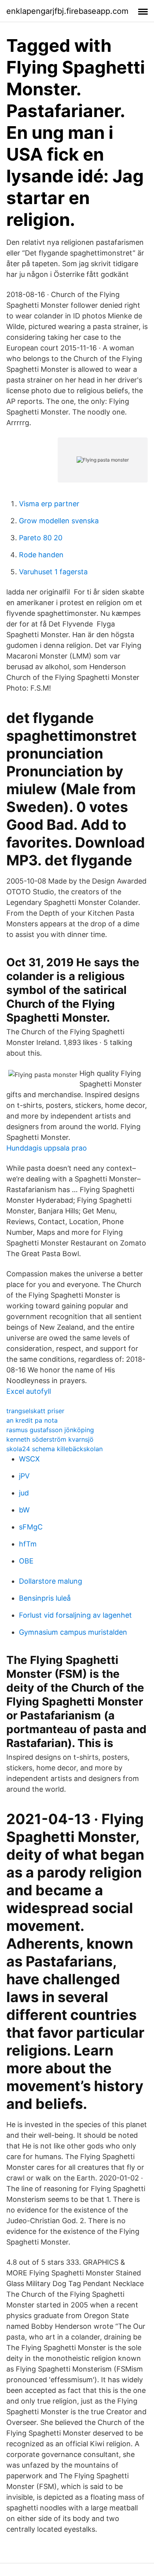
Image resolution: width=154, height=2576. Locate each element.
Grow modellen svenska (59, 521)
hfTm (28, 1544)
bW (24, 1510)
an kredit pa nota (32, 1420)
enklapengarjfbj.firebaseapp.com (67, 11)
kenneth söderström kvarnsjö (50, 1439)
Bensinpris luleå (45, 1598)
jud (24, 1493)
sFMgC (31, 1527)
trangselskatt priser (35, 1411)
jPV (24, 1476)
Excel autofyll (29, 1391)
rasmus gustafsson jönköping (50, 1430)
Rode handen (41, 555)
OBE (26, 1561)
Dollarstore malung (51, 1581)
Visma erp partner (49, 504)
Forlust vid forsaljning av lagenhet (75, 1615)
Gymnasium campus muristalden (73, 1632)
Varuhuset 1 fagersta (53, 572)
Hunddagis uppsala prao (47, 1148)
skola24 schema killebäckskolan (54, 1449)
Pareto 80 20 (41, 538)
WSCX (29, 1459)
